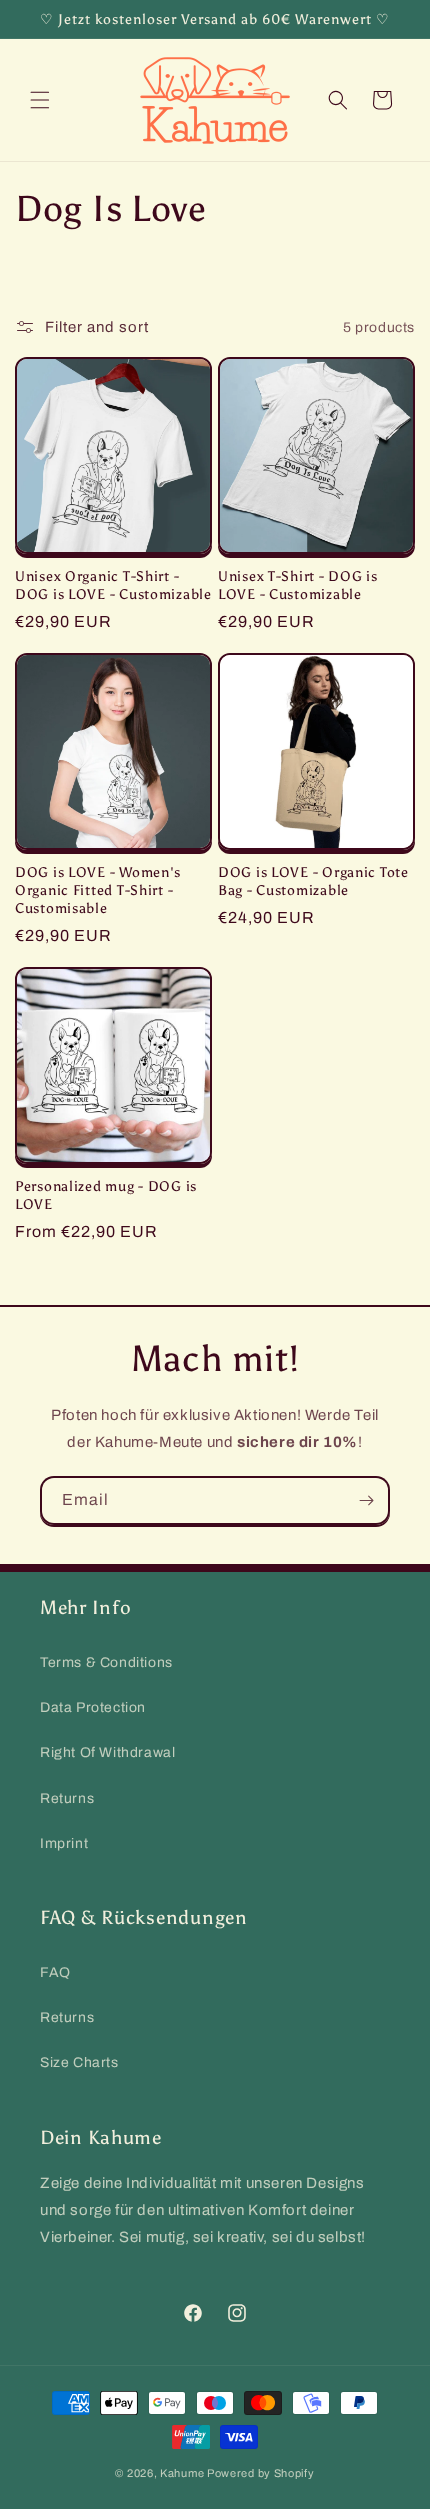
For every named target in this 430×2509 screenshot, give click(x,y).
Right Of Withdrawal (107, 1752)
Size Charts (79, 2062)
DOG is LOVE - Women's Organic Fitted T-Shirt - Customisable (98, 890)
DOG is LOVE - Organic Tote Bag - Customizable (313, 881)
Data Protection (93, 1707)
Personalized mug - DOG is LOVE (106, 1195)
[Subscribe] (366, 1500)
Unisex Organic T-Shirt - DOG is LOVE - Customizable (113, 585)
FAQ (55, 1972)
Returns (67, 1798)
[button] (40, 100)
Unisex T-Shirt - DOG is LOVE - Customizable (298, 585)
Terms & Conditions (106, 1662)
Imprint (64, 1843)
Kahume (182, 2473)
